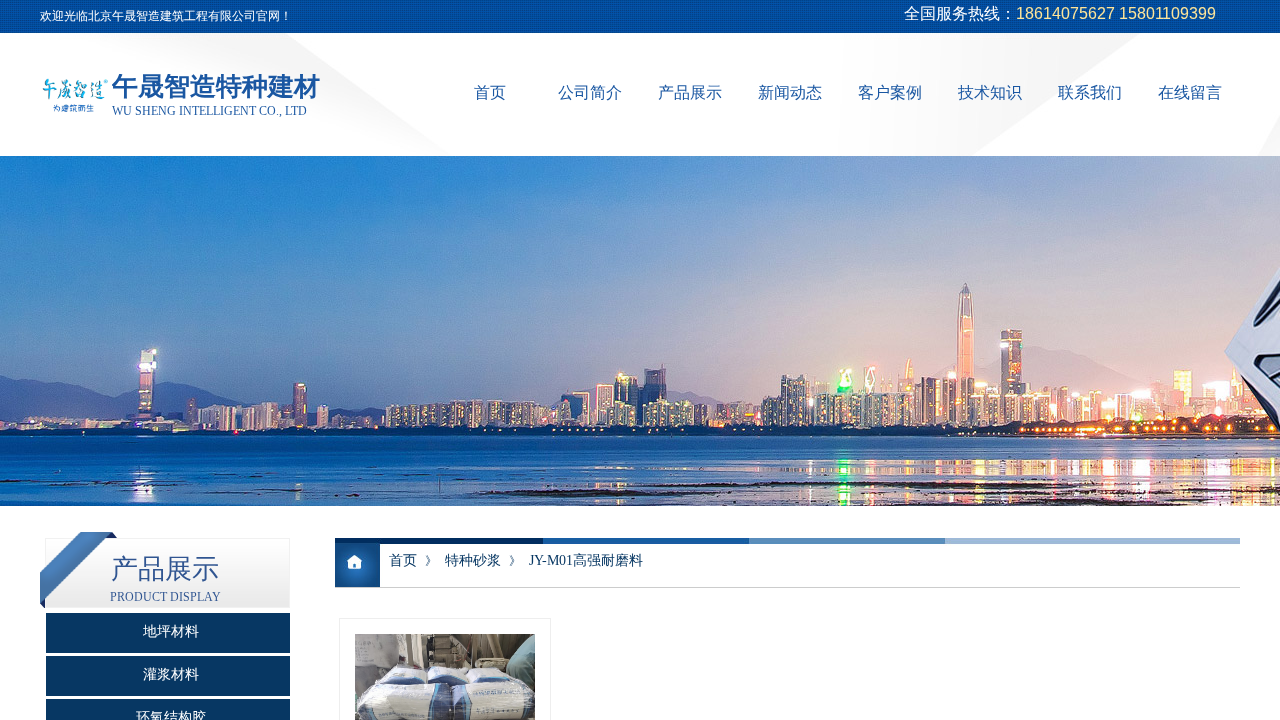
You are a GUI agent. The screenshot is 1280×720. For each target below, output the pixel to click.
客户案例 (890, 92)
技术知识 (990, 92)
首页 (490, 92)
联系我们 (1090, 92)
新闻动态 (790, 92)
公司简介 (590, 92)
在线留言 (1190, 92)
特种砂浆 (473, 560)
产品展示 (690, 92)
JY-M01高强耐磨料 (586, 560)
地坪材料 (171, 631)
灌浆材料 (171, 674)
